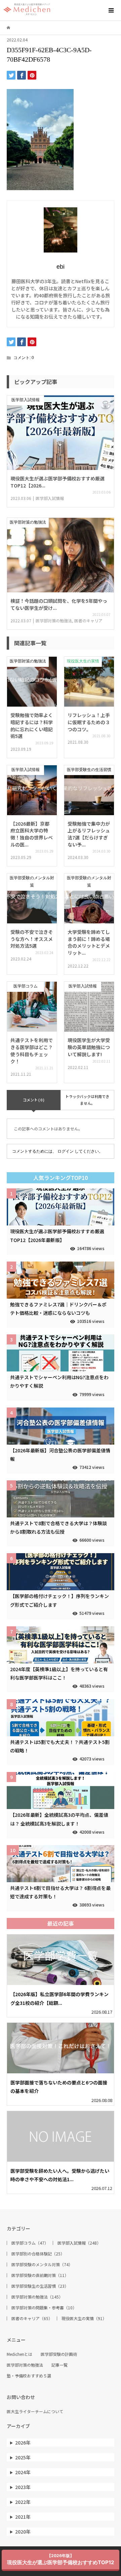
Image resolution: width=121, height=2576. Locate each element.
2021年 (23, 2517)
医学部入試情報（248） (79, 2243)
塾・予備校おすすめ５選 (29, 2376)
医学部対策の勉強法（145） (37, 2297)
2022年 (23, 2502)
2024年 (23, 2472)
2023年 (23, 2487)
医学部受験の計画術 (59, 2354)
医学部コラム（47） (30, 2243)
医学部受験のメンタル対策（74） (42, 2264)
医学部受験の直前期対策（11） (40, 2275)
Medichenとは (19, 2354)
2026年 (23, 2442)
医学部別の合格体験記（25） (38, 2254)
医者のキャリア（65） (32, 2318)
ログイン (66, 1151)
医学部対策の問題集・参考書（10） (44, 2308)
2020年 (23, 2531)
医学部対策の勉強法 (25, 2365)
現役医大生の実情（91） (84, 2318)
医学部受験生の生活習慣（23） (40, 2286)
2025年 (23, 2457)
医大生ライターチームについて (35, 2411)
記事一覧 (59, 2365)
